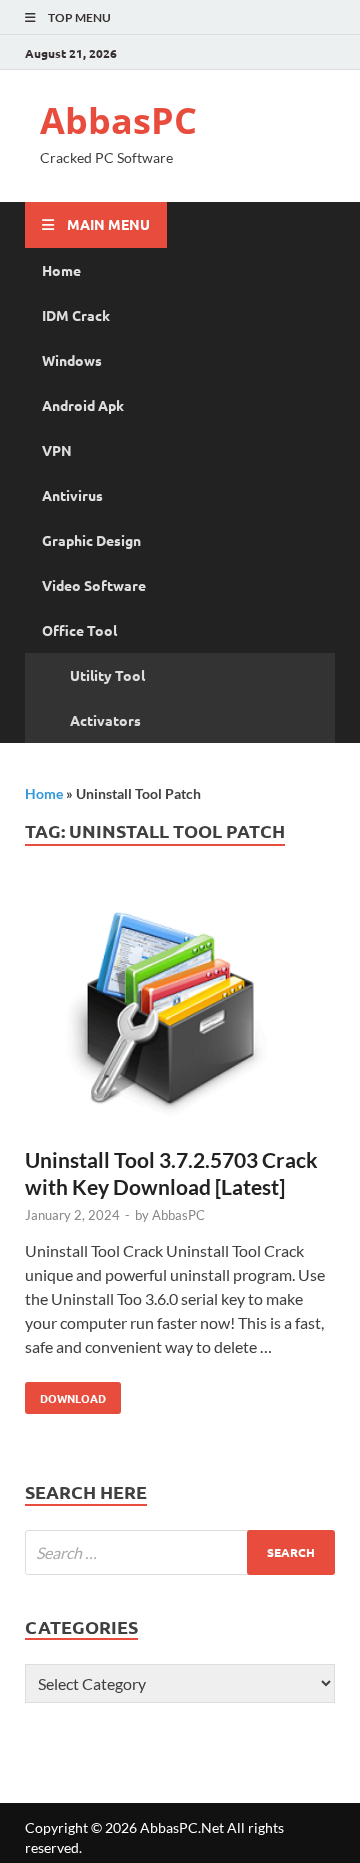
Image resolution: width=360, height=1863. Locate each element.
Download (65, 1394)
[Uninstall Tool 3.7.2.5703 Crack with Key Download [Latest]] (180, 1015)
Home (61, 270)
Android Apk (83, 405)
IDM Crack (76, 315)
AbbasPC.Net (182, 1827)
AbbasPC (118, 120)
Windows (72, 360)
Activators (105, 720)
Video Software (94, 585)
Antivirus (72, 495)
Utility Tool (107, 675)
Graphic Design (91, 540)
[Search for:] (180, 1552)
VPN (57, 450)
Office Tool (79, 630)
